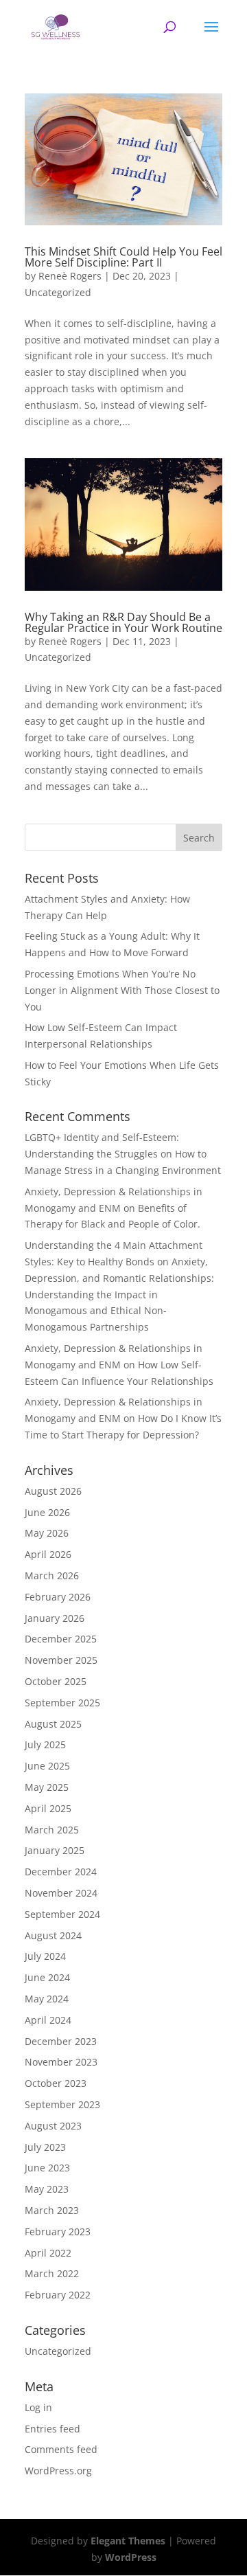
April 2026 (48, 1554)
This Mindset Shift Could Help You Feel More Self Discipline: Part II (123, 257)
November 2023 (61, 2062)
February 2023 (58, 2232)
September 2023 (62, 2104)
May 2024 (47, 1999)
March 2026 (52, 1575)
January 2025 (55, 1850)
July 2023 (45, 2147)
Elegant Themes (128, 2541)
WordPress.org (58, 2471)
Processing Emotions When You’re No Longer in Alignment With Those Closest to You (122, 990)
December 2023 (61, 2041)
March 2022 (52, 2273)
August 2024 (53, 1935)
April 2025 (48, 1808)
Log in (38, 2407)
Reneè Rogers (70, 276)
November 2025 (61, 1660)
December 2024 (61, 1872)
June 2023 (47, 2168)
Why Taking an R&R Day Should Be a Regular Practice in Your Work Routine (123, 622)
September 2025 (62, 1703)
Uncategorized (58, 292)
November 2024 (61, 1893)
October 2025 (56, 1681)
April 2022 (48, 2253)
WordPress (131, 2557)
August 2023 (53, 2126)
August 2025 (53, 1724)
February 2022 (58, 2295)
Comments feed (61, 2449)
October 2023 (56, 2083)
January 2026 (55, 1618)
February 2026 (58, 1597)
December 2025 (61, 1639)
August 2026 (53, 1491)
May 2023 (47, 2189)
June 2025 (47, 1766)
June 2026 (47, 1512)
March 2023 (52, 2210)
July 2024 (45, 1956)
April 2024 (48, 2020)
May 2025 (47, 1787)
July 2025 (45, 1744)
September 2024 (62, 1914)
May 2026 (47, 1533)
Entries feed (52, 2429)
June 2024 (47, 1977)
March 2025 (52, 1830)
